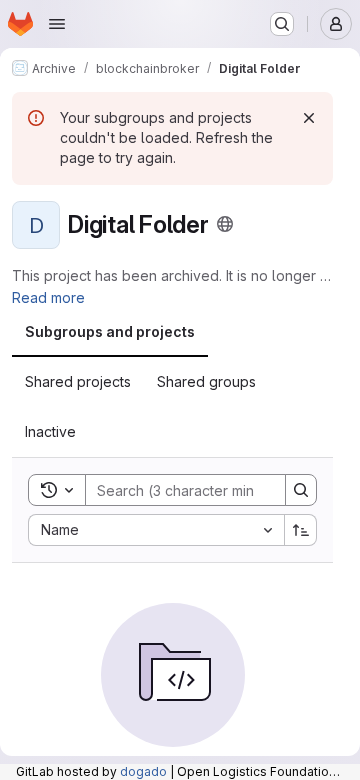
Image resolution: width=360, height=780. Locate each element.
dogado (143, 771)
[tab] (110, 332)
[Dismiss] (309, 118)
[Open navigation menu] (57, 24)
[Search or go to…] (282, 24)
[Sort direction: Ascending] (301, 530)
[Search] (301, 490)
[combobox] (156, 530)
